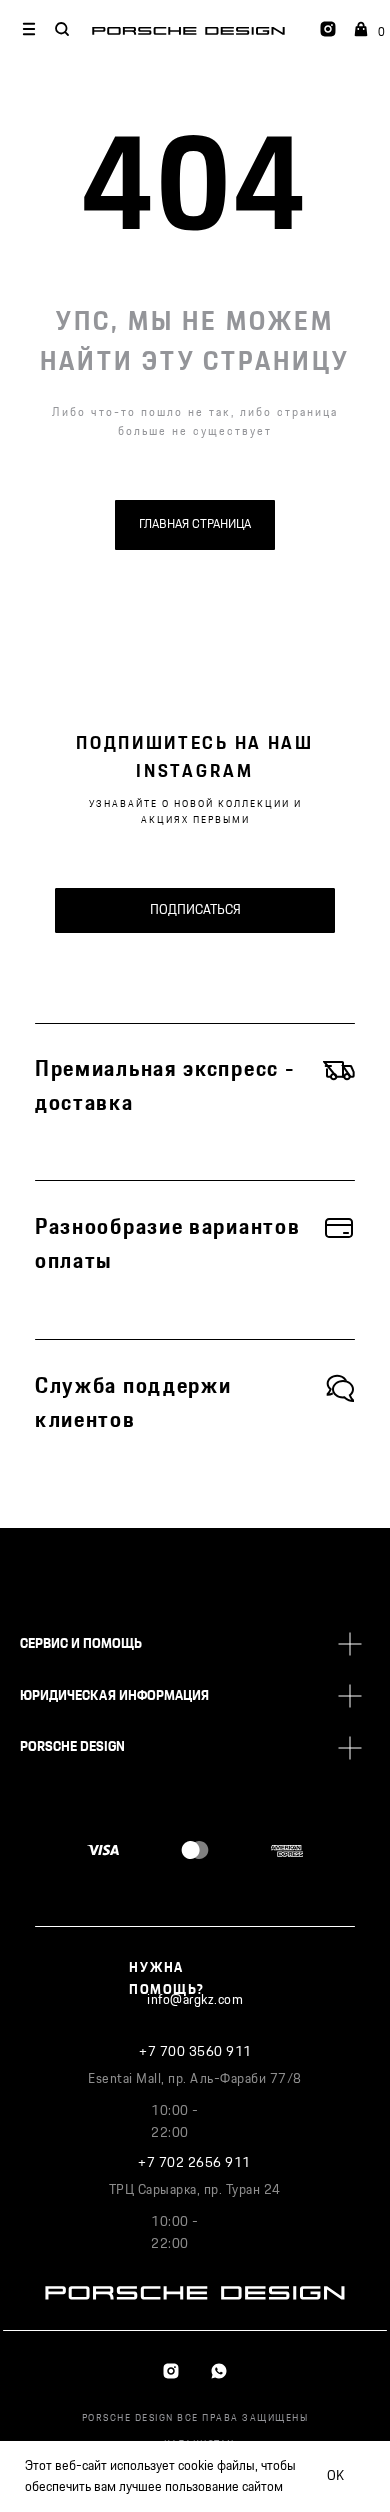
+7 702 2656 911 (194, 2163)
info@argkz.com (195, 2000)
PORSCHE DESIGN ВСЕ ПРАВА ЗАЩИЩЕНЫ (195, 2418)
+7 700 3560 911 (195, 2052)
